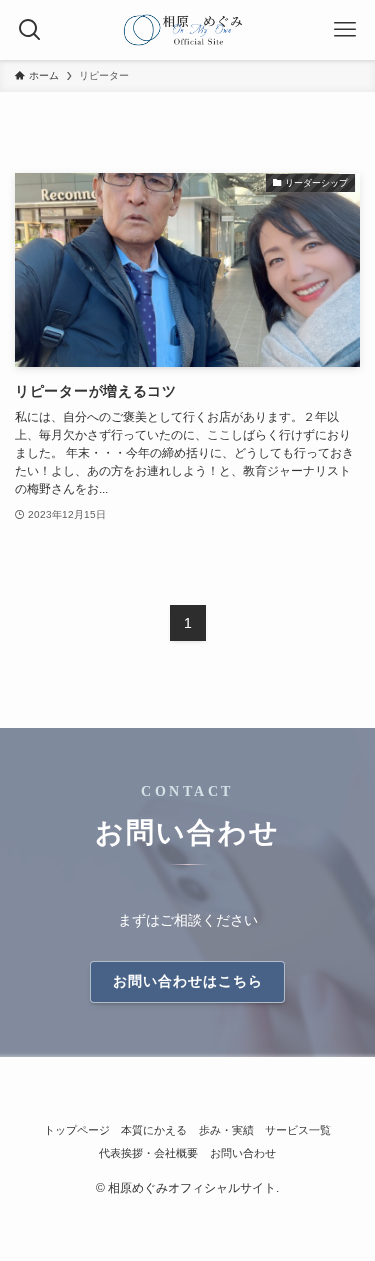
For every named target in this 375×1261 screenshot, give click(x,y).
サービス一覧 (298, 1130)
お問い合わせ (243, 1153)
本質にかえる (154, 1130)
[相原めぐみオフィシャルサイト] (187, 30)
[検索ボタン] (30, 30)
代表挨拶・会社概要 (148, 1153)
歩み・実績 (226, 1130)
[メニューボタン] (345, 30)
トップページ (77, 1130)
